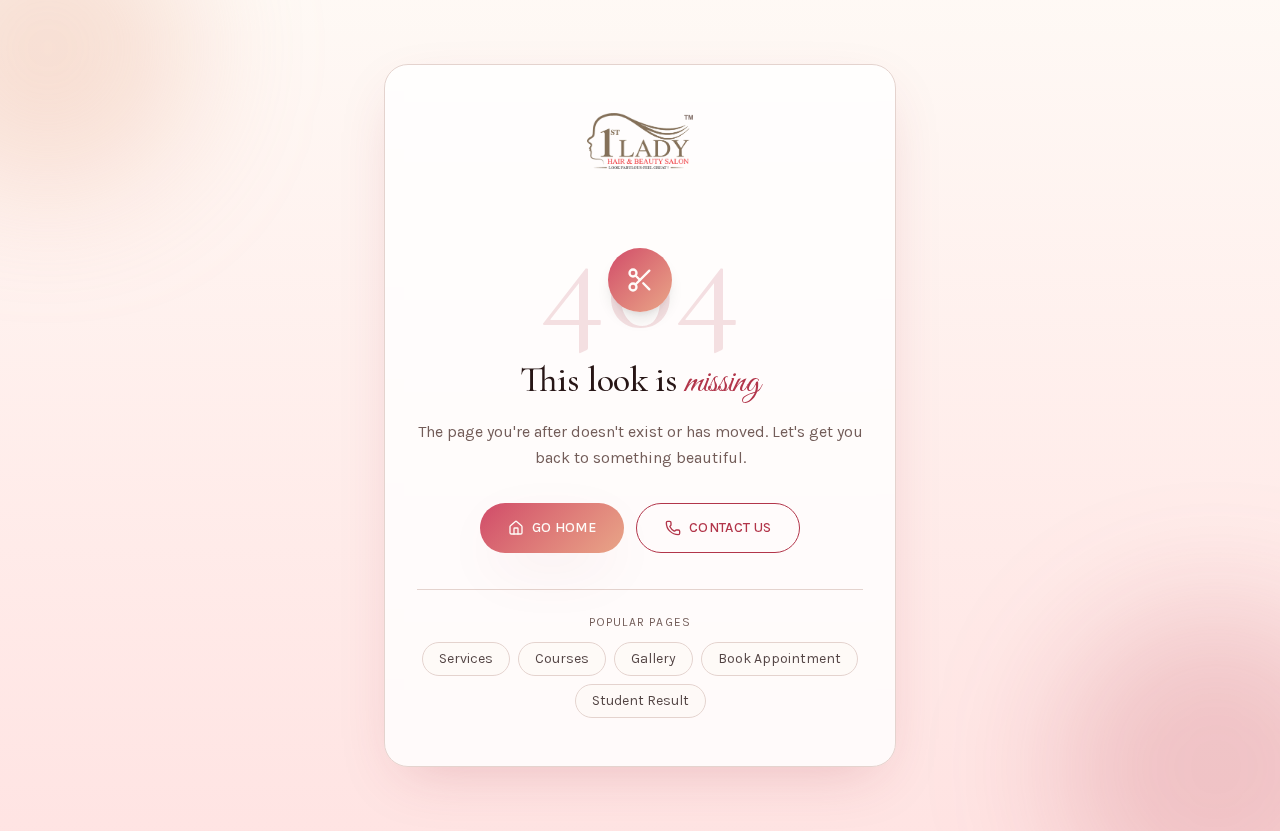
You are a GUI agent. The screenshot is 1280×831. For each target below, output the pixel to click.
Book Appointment (779, 658)
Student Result (640, 700)
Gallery (653, 658)
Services (466, 658)
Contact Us (730, 527)
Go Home (564, 527)
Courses (562, 658)
